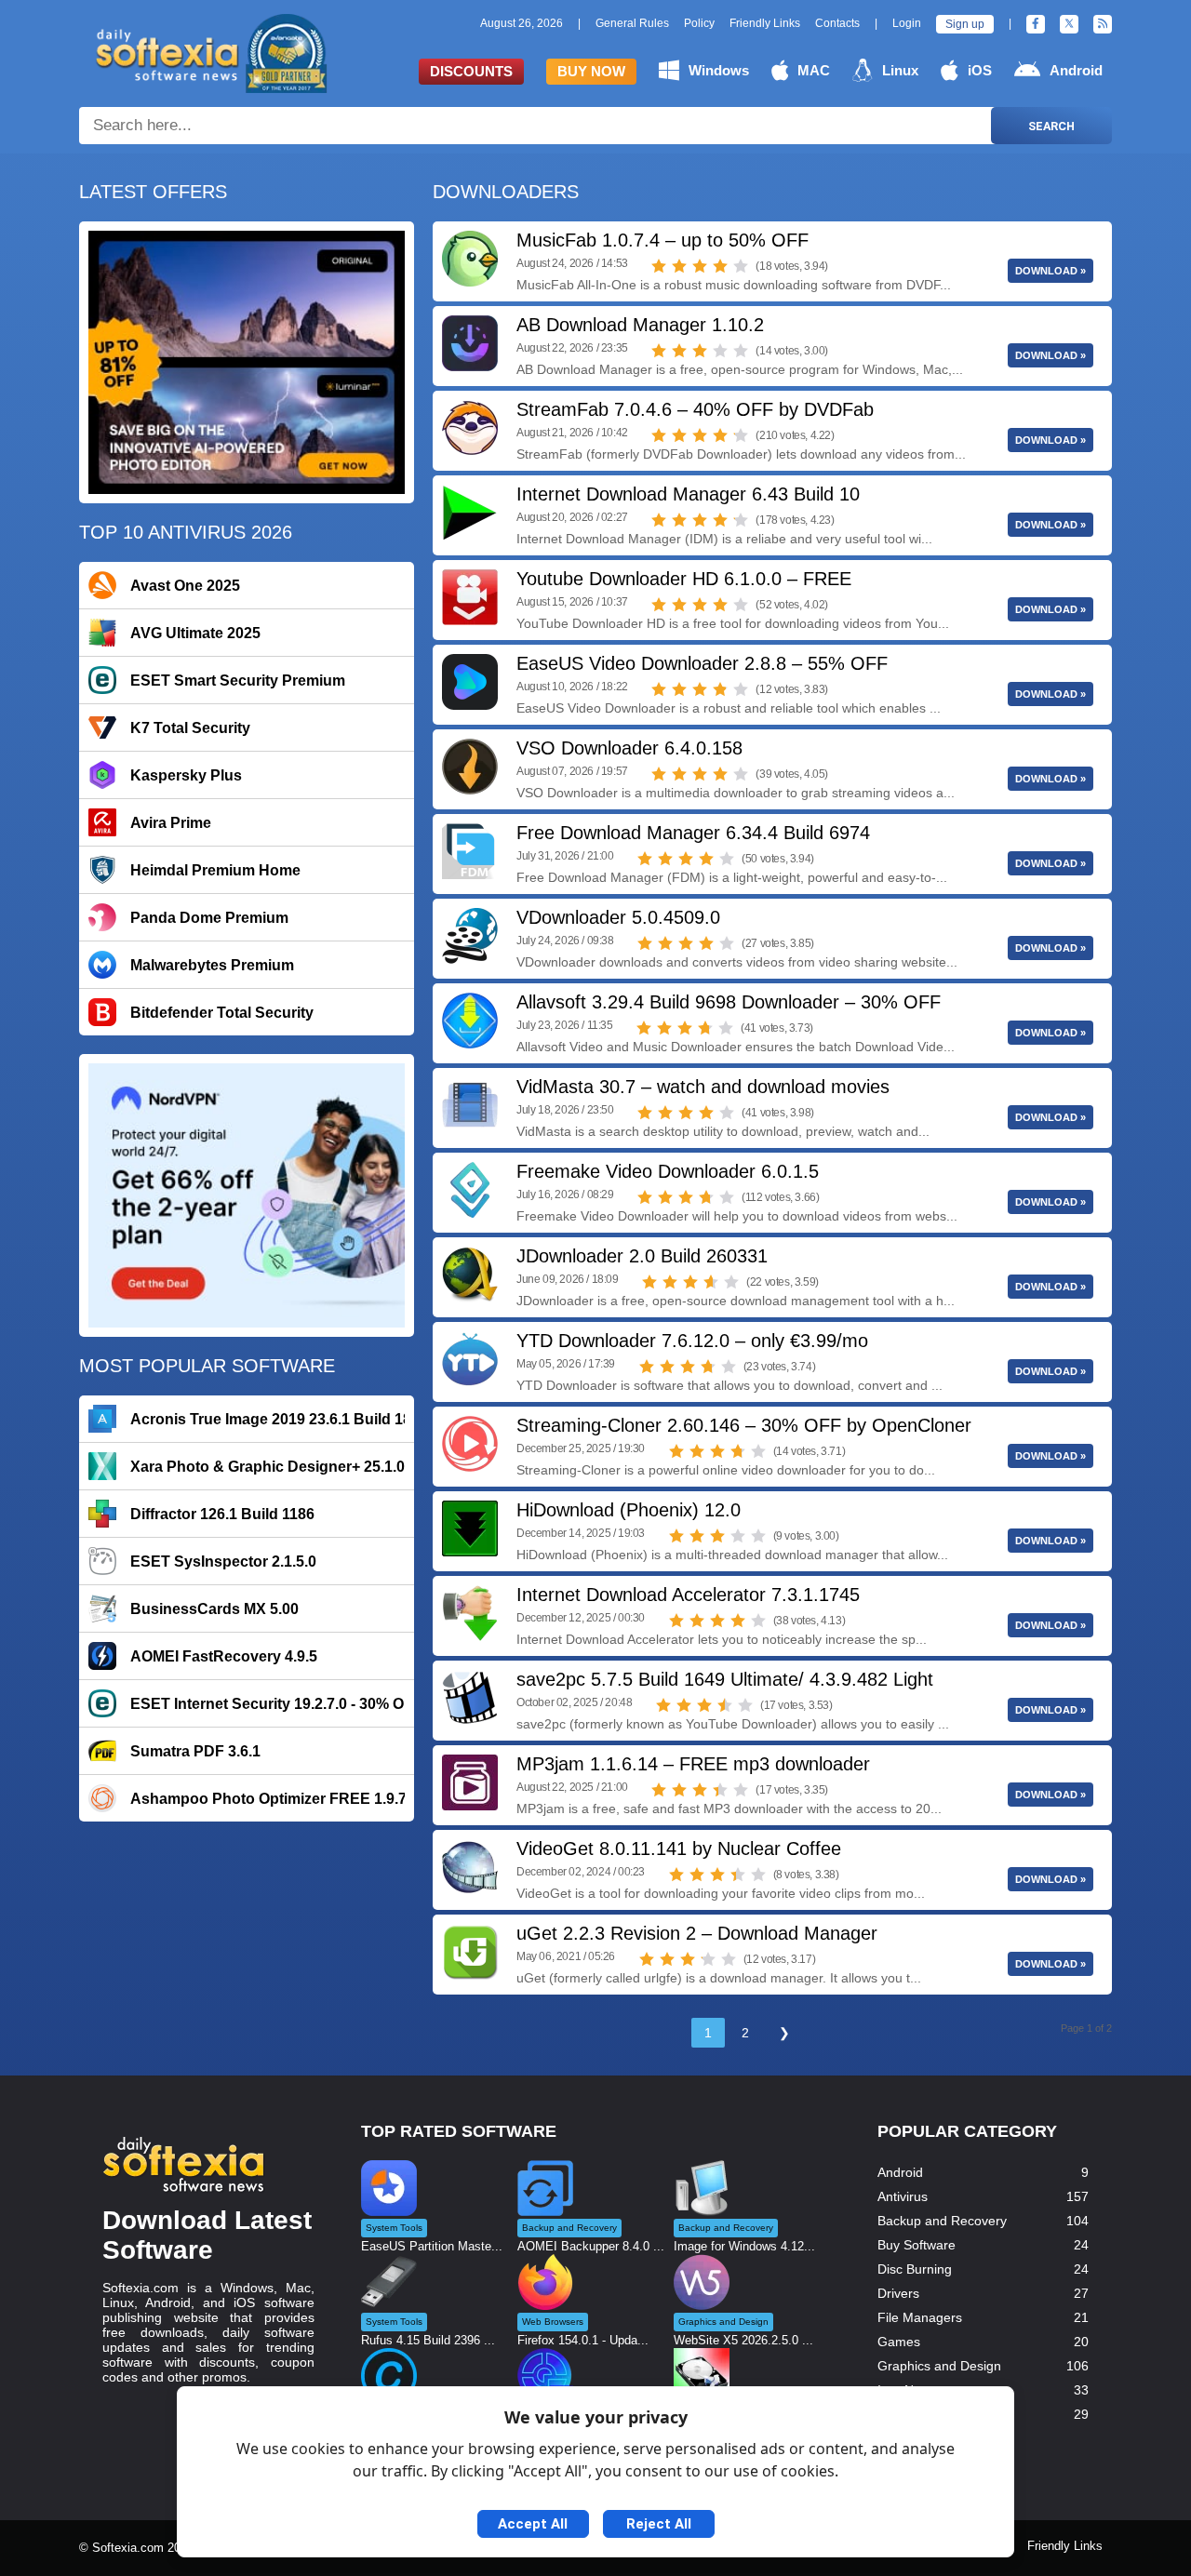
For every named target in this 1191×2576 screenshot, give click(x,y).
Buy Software (917, 2245)
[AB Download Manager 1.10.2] (470, 343)
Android (1076, 70)
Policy (699, 23)
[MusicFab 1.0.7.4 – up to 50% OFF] (470, 259)
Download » (1050, 271)
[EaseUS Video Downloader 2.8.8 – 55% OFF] (470, 682)
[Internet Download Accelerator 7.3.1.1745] (470, 1613)
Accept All (533, 2524)
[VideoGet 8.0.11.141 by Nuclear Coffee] (470, 1867)
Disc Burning (915, 2269)
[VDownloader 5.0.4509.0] (470, 936)
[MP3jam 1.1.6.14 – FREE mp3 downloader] (470, 1782)
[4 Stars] (720, 266)
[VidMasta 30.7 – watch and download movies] (470, 1105)
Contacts (837, 23)
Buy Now (591, 71)
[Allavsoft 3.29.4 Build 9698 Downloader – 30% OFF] (470, 1021)
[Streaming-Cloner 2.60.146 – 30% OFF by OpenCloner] (470, 1444)
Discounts (471, 71)
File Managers (920, 2317)
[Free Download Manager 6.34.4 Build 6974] (470, 851)
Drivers (898, 2293)
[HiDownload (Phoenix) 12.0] (470, 1528)
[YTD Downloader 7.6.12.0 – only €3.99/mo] (470, 1359)
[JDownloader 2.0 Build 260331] (470, 1275)
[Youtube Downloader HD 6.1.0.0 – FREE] (470, 597)
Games (899, 2342)
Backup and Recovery (942, 2221)
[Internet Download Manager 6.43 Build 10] (470, 513)
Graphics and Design (939, 2366)
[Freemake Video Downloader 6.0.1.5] (470, 1190)
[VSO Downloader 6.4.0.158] (470, 767)
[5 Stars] (741, 266)
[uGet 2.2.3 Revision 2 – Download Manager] (470, 1952)
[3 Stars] (700, 266)
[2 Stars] (679, 266)
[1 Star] (659, 266)
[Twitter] (1069, 24)
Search (1051, 126)
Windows (719, 70)
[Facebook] (1036, 24)
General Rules (632, 23)
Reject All (659, 2524)
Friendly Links (765, 23)
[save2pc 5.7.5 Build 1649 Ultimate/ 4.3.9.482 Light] (470, 1698)
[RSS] (1103, 24)
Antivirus (903, 2196)
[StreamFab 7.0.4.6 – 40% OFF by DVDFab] (470, 428)
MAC (814, 70)
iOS (980, 70)
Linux (900, 70)
